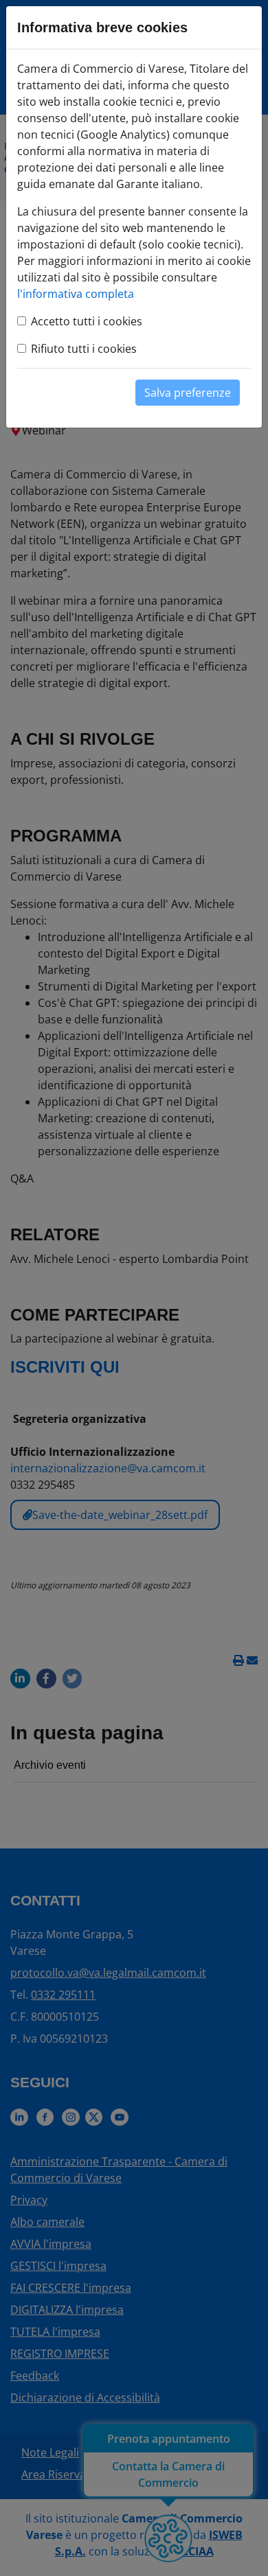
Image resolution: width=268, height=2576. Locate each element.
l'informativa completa (76, 294)
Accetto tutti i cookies (87, 321)
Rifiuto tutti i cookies (84, 349)
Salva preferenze (188, 393)
